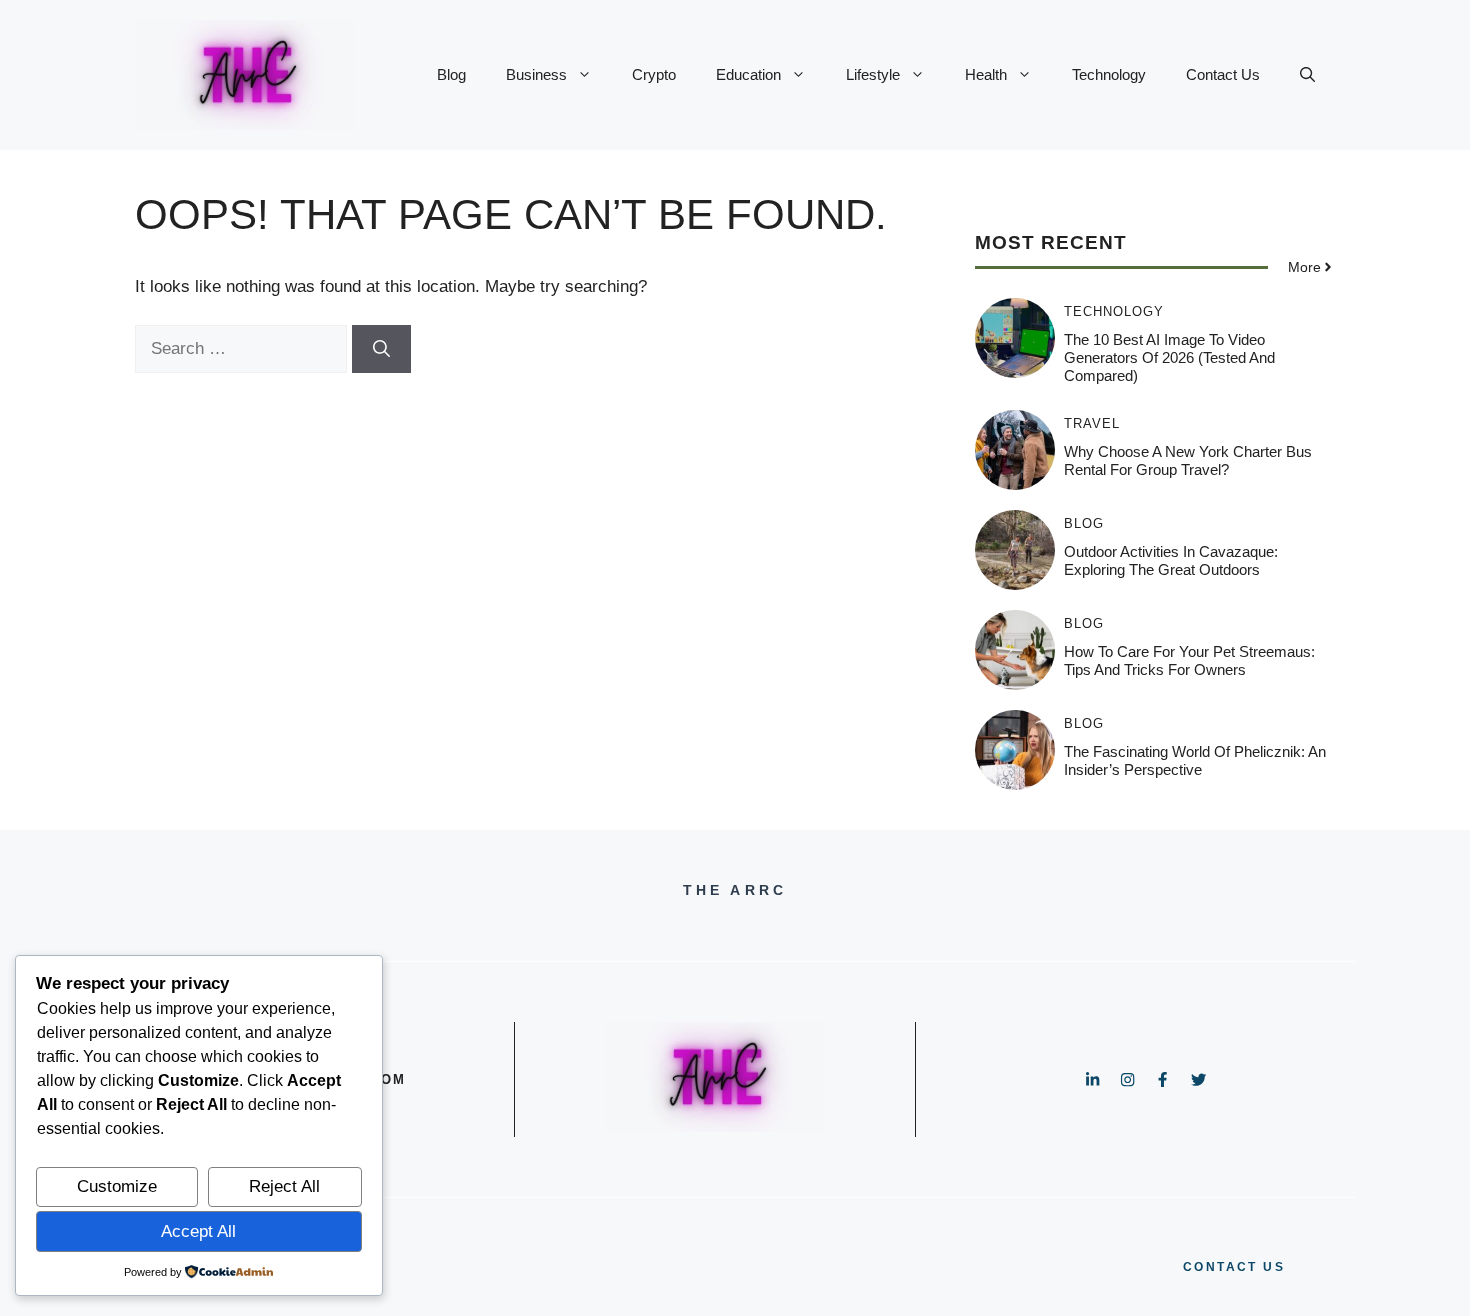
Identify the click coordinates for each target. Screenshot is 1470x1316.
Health (986, 74)
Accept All (198, 1231)
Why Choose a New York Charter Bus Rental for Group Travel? (1188, 460)
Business (536, 74)
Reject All (284, 1186)
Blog (451, 74)
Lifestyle (873, 74)
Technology (1109, 74)
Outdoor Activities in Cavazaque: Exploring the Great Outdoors (1171, 560)
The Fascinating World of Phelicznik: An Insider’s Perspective (1195, 760)
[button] (1307, 75)
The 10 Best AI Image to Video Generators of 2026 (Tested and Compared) (1169, 357)
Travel (1092, 423)
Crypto (654, 74)
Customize (117, 1186)
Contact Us (1223, 74)
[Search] (381, 349)
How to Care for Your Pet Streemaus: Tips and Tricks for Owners (1189, 660)
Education (748, 74)
